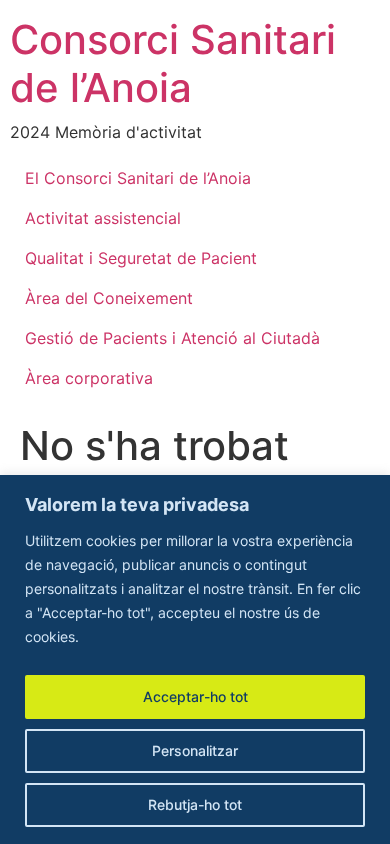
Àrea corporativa (89, 378)
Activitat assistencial (103, 218)
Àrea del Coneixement (109, 298)
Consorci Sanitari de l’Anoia (173, 63)
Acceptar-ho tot (195, 696)
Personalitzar (195, 750)
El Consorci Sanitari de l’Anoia (138, 178)
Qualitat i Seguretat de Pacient (141, 258)
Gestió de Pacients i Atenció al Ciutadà (172, 338)
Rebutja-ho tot (195, 804)
